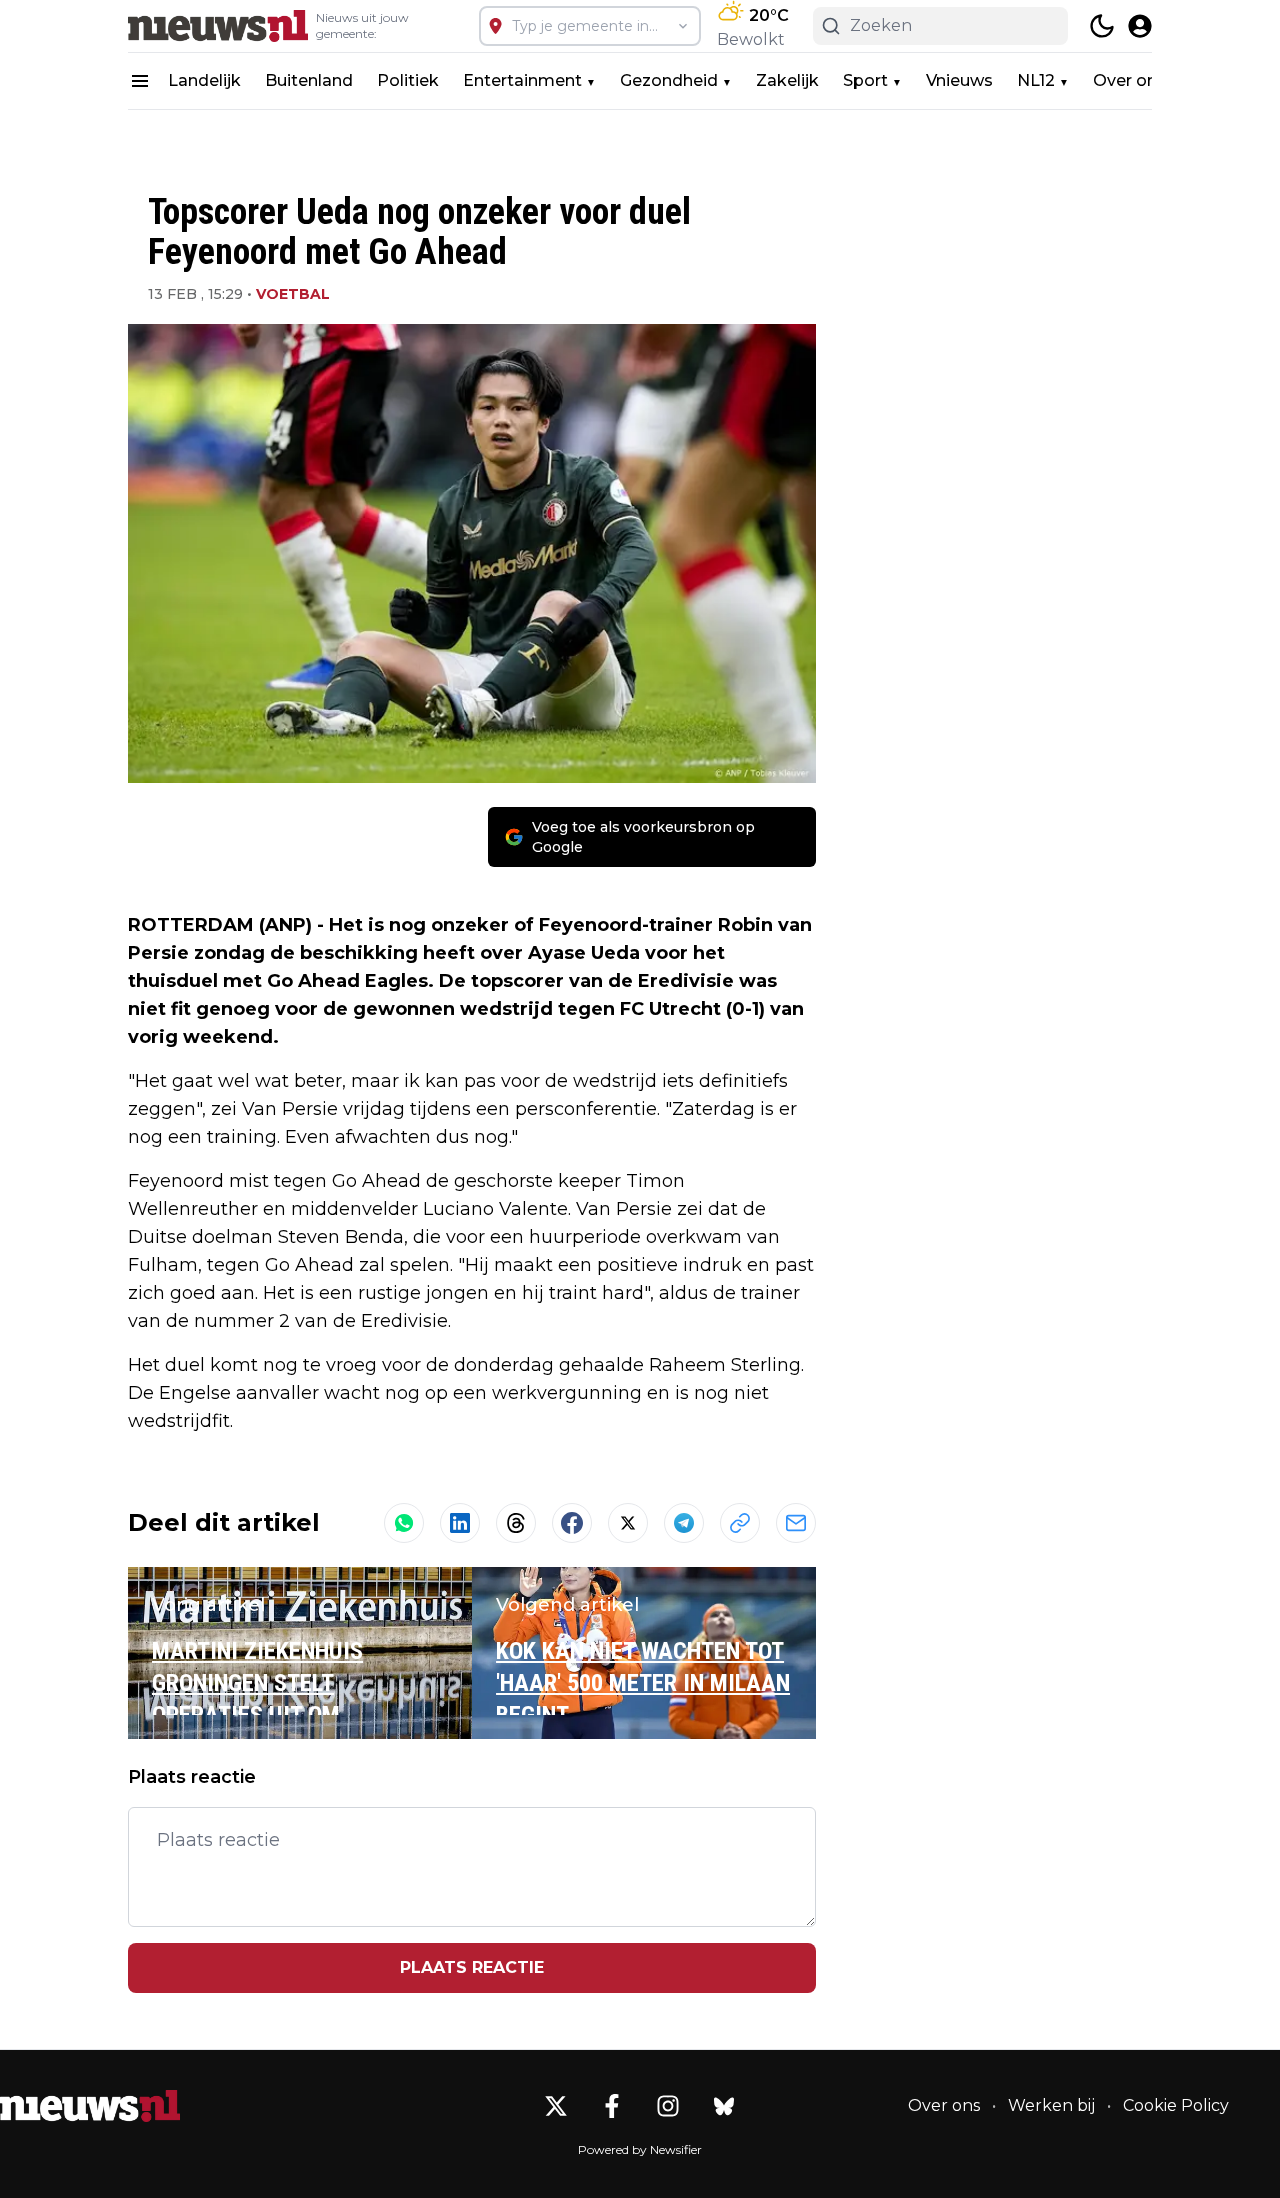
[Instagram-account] (668, 2106)
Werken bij (1051, 2105)
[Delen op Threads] (516, 1523)
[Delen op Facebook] (572, 1523)
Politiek (408, 80)
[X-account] (556, 2106)
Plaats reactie (472, 1967)
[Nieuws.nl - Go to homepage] (90, 2106)
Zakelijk (787, 80)
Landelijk (204, 80)
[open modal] (1140, 26)
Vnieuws (959, 80)
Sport (865, 80)
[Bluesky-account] (724, 2106)
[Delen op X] (628, 1523)
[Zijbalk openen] (140, 81)
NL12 (1036, 80)
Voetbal (293, 294)
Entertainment (522, 80)
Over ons (1129, 80)
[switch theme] (1102, 26)
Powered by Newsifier (640, 2149)
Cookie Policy (1176, 2105)
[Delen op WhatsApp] (404, 1523)
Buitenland (309, 80)
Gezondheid (669, 80)
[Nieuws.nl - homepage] (218, 26)
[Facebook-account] (612, 2106)
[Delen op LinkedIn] (460, 1523)
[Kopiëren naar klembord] (740, 1523)
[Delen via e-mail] (796, 1523)
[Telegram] (684, 1523)
